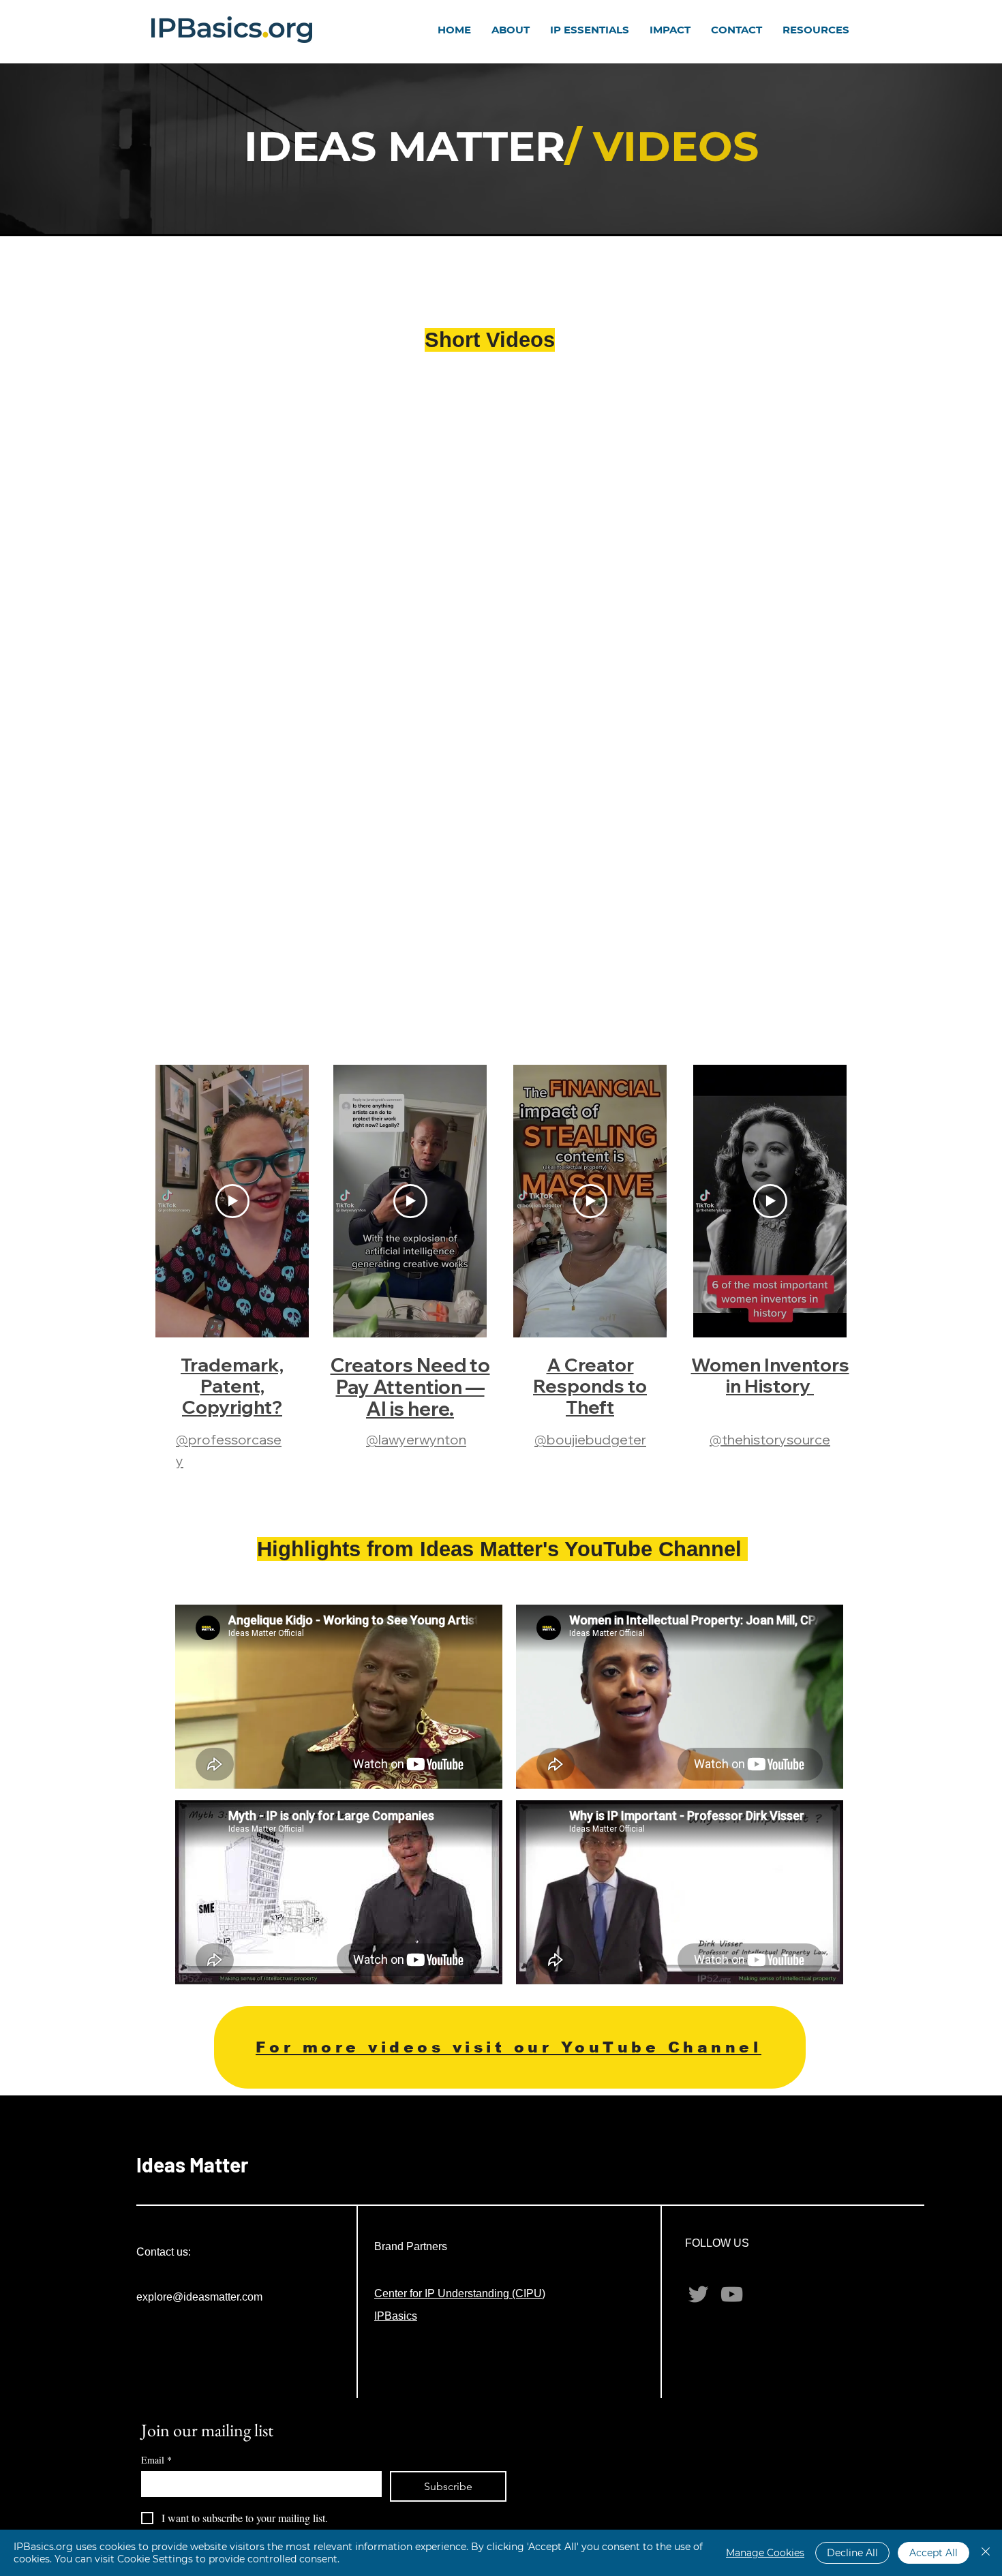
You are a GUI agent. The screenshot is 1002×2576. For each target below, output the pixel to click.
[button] (511, 30)
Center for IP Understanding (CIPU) (460, 2293)
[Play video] (232, 1201)
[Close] (986, 2553)
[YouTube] (732, 2294)
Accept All (933, 2553)
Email (156, 2460)
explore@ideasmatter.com (199, 2297)
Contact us (162, 2252)
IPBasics (396, 2316)
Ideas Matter (192, 2164)
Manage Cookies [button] (765, 2553)
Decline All (852, 2553)
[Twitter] (698, 2294)
